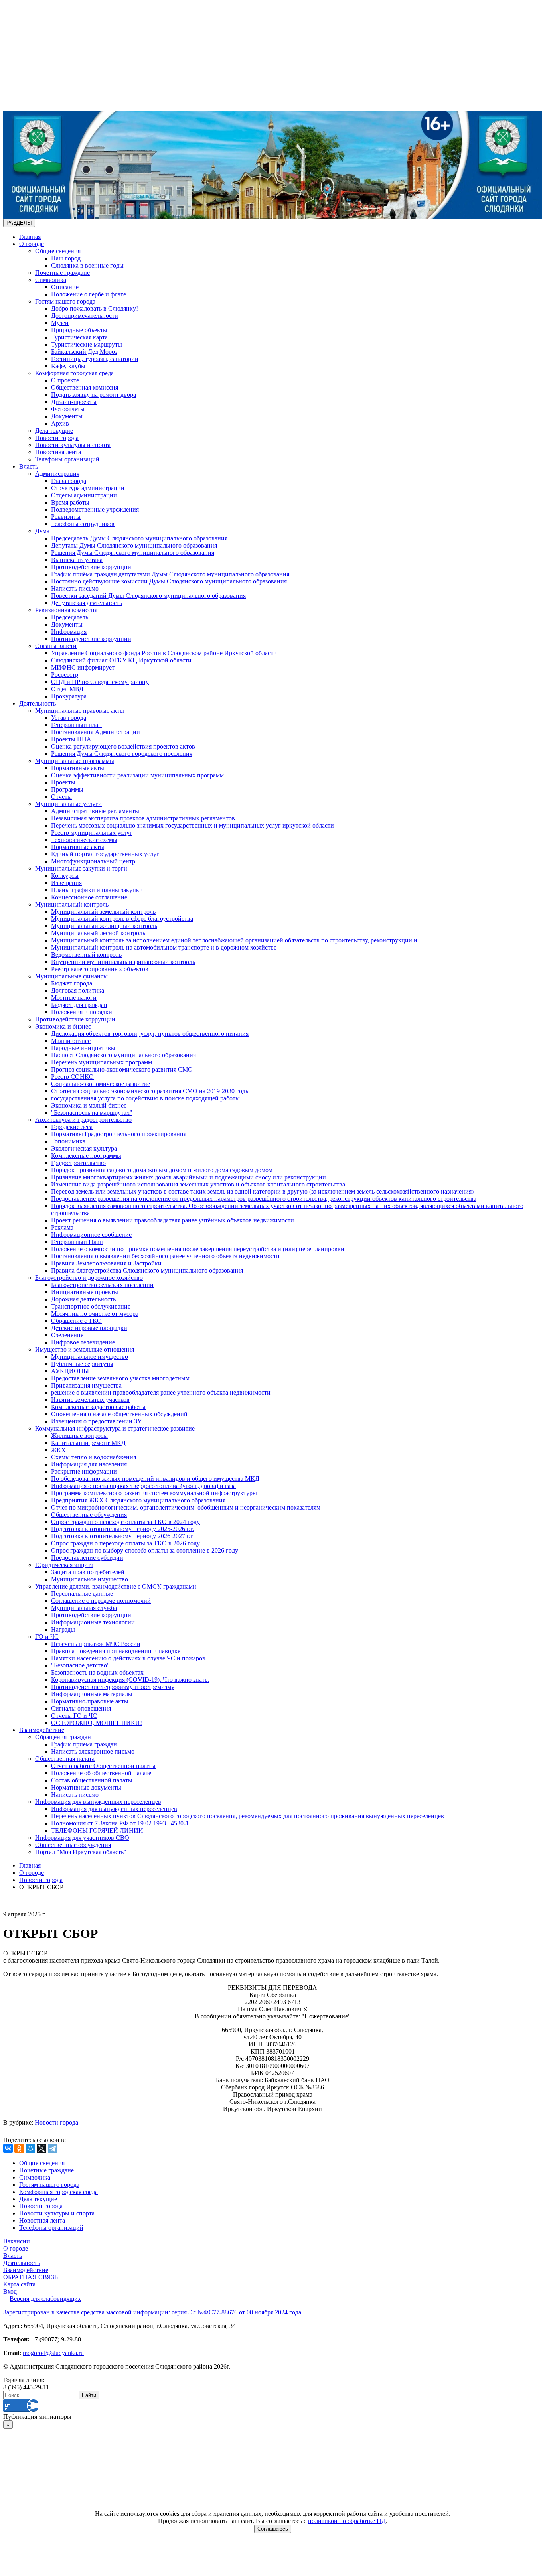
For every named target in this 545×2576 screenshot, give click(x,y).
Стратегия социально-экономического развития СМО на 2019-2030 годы (150, 1091)
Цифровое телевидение (83, 1342)
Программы (67, 789)
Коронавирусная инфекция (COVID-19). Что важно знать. (130, 1680)
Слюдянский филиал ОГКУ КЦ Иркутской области (121, 660)
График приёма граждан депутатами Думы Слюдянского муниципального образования (170, 574)
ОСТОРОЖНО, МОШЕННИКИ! (97, 1723)
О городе (32, 244)
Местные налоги (74, 998)
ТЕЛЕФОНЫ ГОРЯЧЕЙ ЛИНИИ (97, 1830)
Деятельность (38, 703)
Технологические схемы (84, 840)
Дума (42, 531)
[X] (41, 2148)
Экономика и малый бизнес (89, 1105)
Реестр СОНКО (72, 1077)
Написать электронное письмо (93, 1751)
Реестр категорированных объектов (100, 969)
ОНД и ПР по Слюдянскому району (100, 682)
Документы (67, 416)
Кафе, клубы (68, 366)
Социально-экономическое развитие (101, 1084)
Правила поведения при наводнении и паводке (116, 1651)
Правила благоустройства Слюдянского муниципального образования (147, 1270)
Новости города (57, 438)
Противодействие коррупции (91, 567)
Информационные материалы (92, 1694)
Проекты (63, 782)
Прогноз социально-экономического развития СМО (122, 1069)
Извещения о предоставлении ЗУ (96, 1421)
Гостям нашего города (65, 301)
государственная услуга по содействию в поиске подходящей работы (145, 1098)
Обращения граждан (63, 1737)
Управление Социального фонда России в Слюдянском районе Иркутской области (164, 653)
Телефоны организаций (67, 459)
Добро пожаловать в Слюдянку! (95, 308)
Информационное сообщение (91, 1235)
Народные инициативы (83, 1048)
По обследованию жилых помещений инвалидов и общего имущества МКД (155, 1479)
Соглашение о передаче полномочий (101, 1601)
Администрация (57, 474)
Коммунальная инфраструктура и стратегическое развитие (115, 1428)
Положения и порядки (82, 1012)
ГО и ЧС (47, 1637)
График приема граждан (84, 1744)
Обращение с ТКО (76, 1321)
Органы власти (56, 646)
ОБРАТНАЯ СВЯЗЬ (31, 2277)
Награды (63, 1629)
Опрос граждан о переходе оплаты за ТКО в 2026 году (125, 1543)
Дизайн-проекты (74, 402)
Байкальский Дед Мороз (84, 352)
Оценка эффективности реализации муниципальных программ (137, 775)
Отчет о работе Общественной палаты (103, 1766)
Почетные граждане (62, 273)
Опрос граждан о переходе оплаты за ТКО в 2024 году (125, 1522)
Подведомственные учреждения (95, 509)
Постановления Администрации (96, 732)
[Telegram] (53, 2148)
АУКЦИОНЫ (70, 1371)
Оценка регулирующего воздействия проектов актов (123, 746)
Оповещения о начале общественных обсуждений (119, 1414)
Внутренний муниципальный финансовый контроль (123, 962)
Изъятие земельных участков (90, 1400)
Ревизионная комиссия (66, 610)
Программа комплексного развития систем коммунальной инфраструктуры (154, 1493)
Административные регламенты (95, 811)
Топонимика (68, 1141)
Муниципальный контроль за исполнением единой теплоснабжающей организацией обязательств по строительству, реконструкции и (234, 940)
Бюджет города (72, 983)
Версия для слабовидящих (45, 2299)
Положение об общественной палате (101, 1773)
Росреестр (65, 675)
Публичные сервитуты (82, 1364)
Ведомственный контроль (86, 955)
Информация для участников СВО (82, 1838)
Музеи (60, 323)
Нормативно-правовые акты (90, 1701)
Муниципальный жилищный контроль (104, 926)
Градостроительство (78, 1163)
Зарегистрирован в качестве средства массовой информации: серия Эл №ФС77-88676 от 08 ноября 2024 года (152, 2312)
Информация (69, 632)
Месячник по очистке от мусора (95, 1314)
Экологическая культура (84, 1148)
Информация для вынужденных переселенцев (98, 1802)
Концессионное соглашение (89, 897)
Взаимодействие (42, 1730)
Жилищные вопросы (79, 1436)
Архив (60, 423)
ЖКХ (58, 1450)
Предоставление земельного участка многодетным (120, 1378)
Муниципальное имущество (90, 1357)
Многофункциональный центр (93, 861)
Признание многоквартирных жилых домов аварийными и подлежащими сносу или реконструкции (189, 1177)
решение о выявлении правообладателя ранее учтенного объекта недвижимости (161, 1392)
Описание (65, 287)
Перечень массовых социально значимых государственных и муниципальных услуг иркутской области (193, 825)
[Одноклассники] (19, 2148)
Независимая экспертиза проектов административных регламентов (143, 818)
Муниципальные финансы (71, 976)
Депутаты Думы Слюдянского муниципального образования (134, 545)
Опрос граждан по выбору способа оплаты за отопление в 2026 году (145, 1550)
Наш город (66, 258)
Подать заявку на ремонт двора (94, 395)
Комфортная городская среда (74, 373)
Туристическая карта (79, 337)
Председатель (70, 617)
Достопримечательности (85, 316)
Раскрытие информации (84, 1471)
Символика (51, 280)
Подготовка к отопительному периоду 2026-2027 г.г (122, 1536)
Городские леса (72, 1127)
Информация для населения (89, 1464)
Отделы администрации (84, 495)
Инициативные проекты (85, 1292)
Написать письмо (75, 588)
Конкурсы (65, 876)
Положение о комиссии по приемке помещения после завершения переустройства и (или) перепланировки (198, 1249)
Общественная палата (65, 1759)
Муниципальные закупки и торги (81, 868)
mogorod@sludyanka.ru (53, 2353)
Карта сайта (19, 2284)
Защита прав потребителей (88, 1572)
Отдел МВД (67, 689)
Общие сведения (58, 251)
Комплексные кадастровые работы (98, 1407)
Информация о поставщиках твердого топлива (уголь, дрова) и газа (143, 1486)
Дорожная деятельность (83, 1299)
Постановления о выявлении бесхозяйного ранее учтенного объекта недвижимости (165, 1256)
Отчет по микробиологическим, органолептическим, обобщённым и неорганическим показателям (186, 1507)
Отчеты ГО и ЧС (74, 1716)
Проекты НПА (71, 739)
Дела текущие (54, 431)
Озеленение (67, 1335)
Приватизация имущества (86, 1385)
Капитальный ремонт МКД (88, 1443)
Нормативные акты (78, 768)
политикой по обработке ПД (347, 2521)
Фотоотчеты (68, 409)
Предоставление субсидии (87, 1558)
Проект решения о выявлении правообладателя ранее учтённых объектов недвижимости (173, 1220)
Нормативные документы (86, 1787)
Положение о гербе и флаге (89, 294)
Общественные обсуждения (89, 1515)
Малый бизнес (71, 1041)
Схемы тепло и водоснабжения (94, 1457)
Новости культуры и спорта (73, 445)
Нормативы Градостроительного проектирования (119, 1134)
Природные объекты (79, 330)
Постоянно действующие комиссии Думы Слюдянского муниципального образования (169, 581)
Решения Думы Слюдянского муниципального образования (133, 553)
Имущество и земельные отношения (85, 1349)
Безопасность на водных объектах (97, 1672)
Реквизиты (66, 517)
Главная (30, 237)
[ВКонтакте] (8, 2148)
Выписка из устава (77, 560)
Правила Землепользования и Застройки (106, 1263)
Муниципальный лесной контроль (98, 933)
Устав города (69, 718)
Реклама (62, 1227)
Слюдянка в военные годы (87, 265)
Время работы (70, 502)
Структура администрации (88, 488)
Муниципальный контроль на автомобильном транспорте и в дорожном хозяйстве (164, 947)
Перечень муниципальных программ (102, 1062)
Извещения (66, 883)
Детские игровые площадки (89, 1328)
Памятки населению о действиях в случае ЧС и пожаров (128, 1658)
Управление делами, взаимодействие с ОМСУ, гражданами (116, 1586)
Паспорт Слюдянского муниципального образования (123, 1055)
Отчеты (61, 797)
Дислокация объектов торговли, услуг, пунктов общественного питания (150, 1034)
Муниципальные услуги (68, 804)
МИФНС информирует (83, 667)
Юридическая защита (64, 1565)
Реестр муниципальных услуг (92, 833)
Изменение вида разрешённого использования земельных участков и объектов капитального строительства (198, 1184)
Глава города (69, 481)
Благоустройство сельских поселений (102, 1285)
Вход (10, 2291)
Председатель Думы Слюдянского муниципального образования (139, 538)
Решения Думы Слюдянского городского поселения (122, 754)
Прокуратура (69, 696)
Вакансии (17, 2241)
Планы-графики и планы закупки (97, 890)
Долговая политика (78, 990)
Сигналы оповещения (81, 1708)
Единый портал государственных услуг (105, 854)
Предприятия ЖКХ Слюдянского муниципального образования (138, 1500)
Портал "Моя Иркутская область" (81, 1852)
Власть (29, 466)
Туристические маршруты (87, 344)
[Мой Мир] (30, 2148)
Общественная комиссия (85, 387)
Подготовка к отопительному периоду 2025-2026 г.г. (122, 1529)
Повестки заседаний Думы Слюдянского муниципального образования (148, 596)
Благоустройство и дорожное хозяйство (89, 1278)
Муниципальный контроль (72, 904)
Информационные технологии (93, 1622)
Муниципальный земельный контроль (103, 912)
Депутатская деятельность (87, 603)
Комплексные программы (86, 1156)
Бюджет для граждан (79, 1005)
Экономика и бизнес (63, 1026)
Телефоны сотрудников (83, 524)
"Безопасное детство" (80, 1665)
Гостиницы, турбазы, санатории (95, 359)
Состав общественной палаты (92, 1780)
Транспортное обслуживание (91, 1306)
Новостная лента (58, 452)
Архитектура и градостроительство (83, 1120)
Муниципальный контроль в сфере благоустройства (122, 919)
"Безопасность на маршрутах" (92, 1113)
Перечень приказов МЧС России (96, 1644)
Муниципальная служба (84, 1608)
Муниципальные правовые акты (80, 711)
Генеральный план (76, 725)
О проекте (65, 380)
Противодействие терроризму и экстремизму (113, 1687)
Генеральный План (77, 1242)
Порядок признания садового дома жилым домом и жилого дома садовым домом (162, 1170)
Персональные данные (82, 1593)
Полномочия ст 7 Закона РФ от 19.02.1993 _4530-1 (120, 1823)
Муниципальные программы (75, 761)
